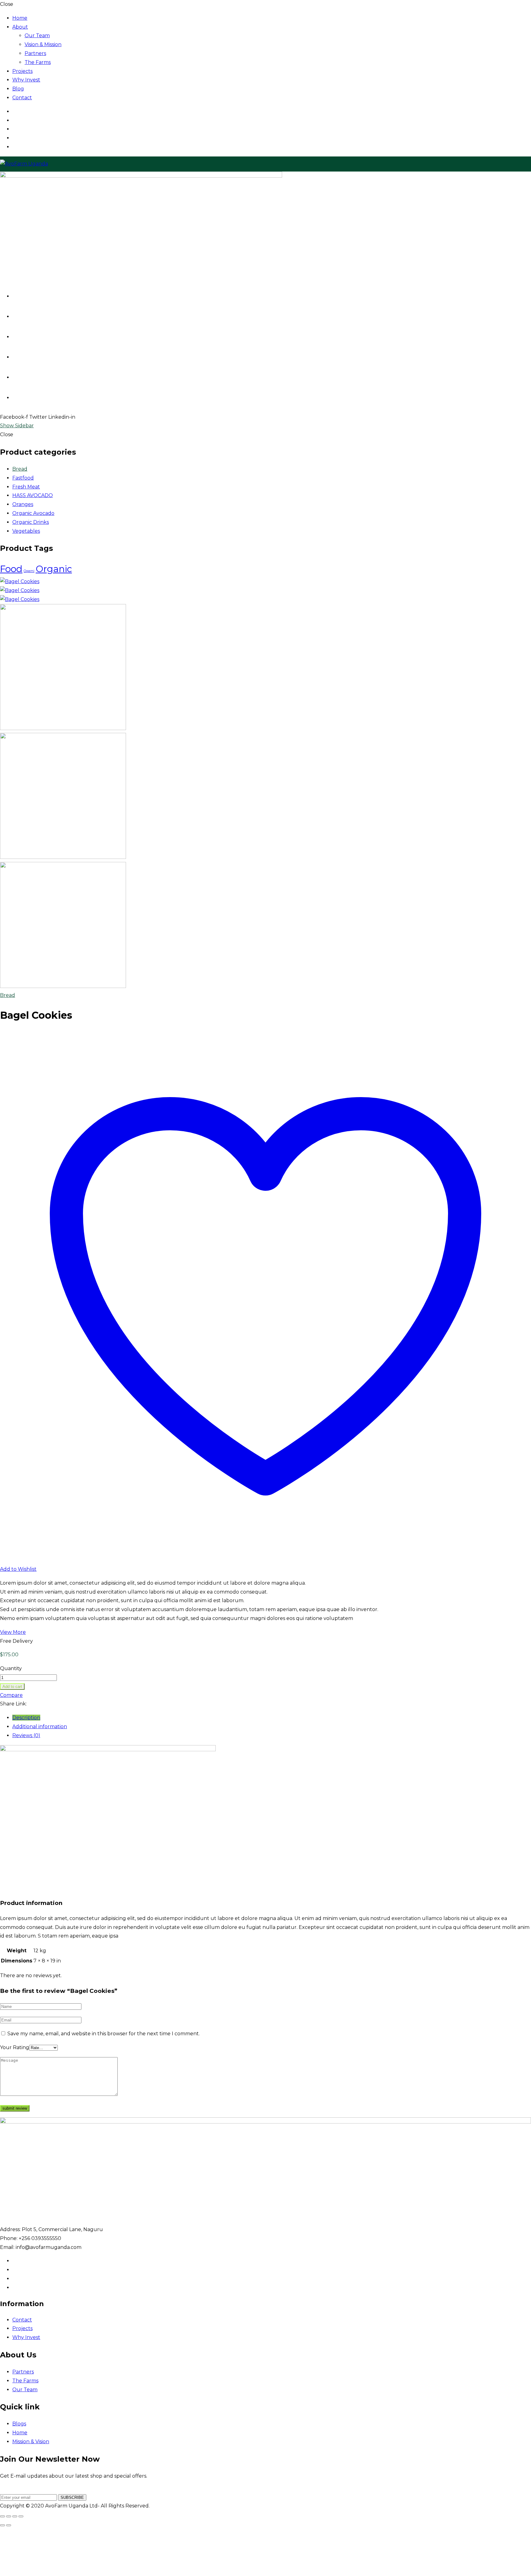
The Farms (38, 62)
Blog (18, 89)
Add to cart (12, 1687)
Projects (22, 71)
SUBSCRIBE (72, 2497)
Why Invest (26, 80)
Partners (35, 53)
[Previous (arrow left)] (2, 2525)
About (20, 27)
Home (20, 18)
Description (26, 1718)
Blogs (19, 2424)
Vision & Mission (43, 44)
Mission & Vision (31, 2442)
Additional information (40, 1727)
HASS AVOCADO (33, 495)
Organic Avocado (33, 513)
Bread (20, 469)
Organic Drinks (31, 522)
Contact (22, 98)
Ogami (29, 571)
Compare (11, 1695)
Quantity (11, 1668)
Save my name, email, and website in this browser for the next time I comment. (104, 2034)
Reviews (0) (26, 1735)
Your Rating (15, 2047)
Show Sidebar (17, 426)
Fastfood (23, 478)
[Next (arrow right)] (9, 2525)
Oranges (23, 504)
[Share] (15, 2516)
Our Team (37, 36)
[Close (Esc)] (21, 2516)
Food (11, 569)
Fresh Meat (26, 487)
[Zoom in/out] (2, 2516)
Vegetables (26, 531)
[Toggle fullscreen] (9, 2516)
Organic (54, 569)
